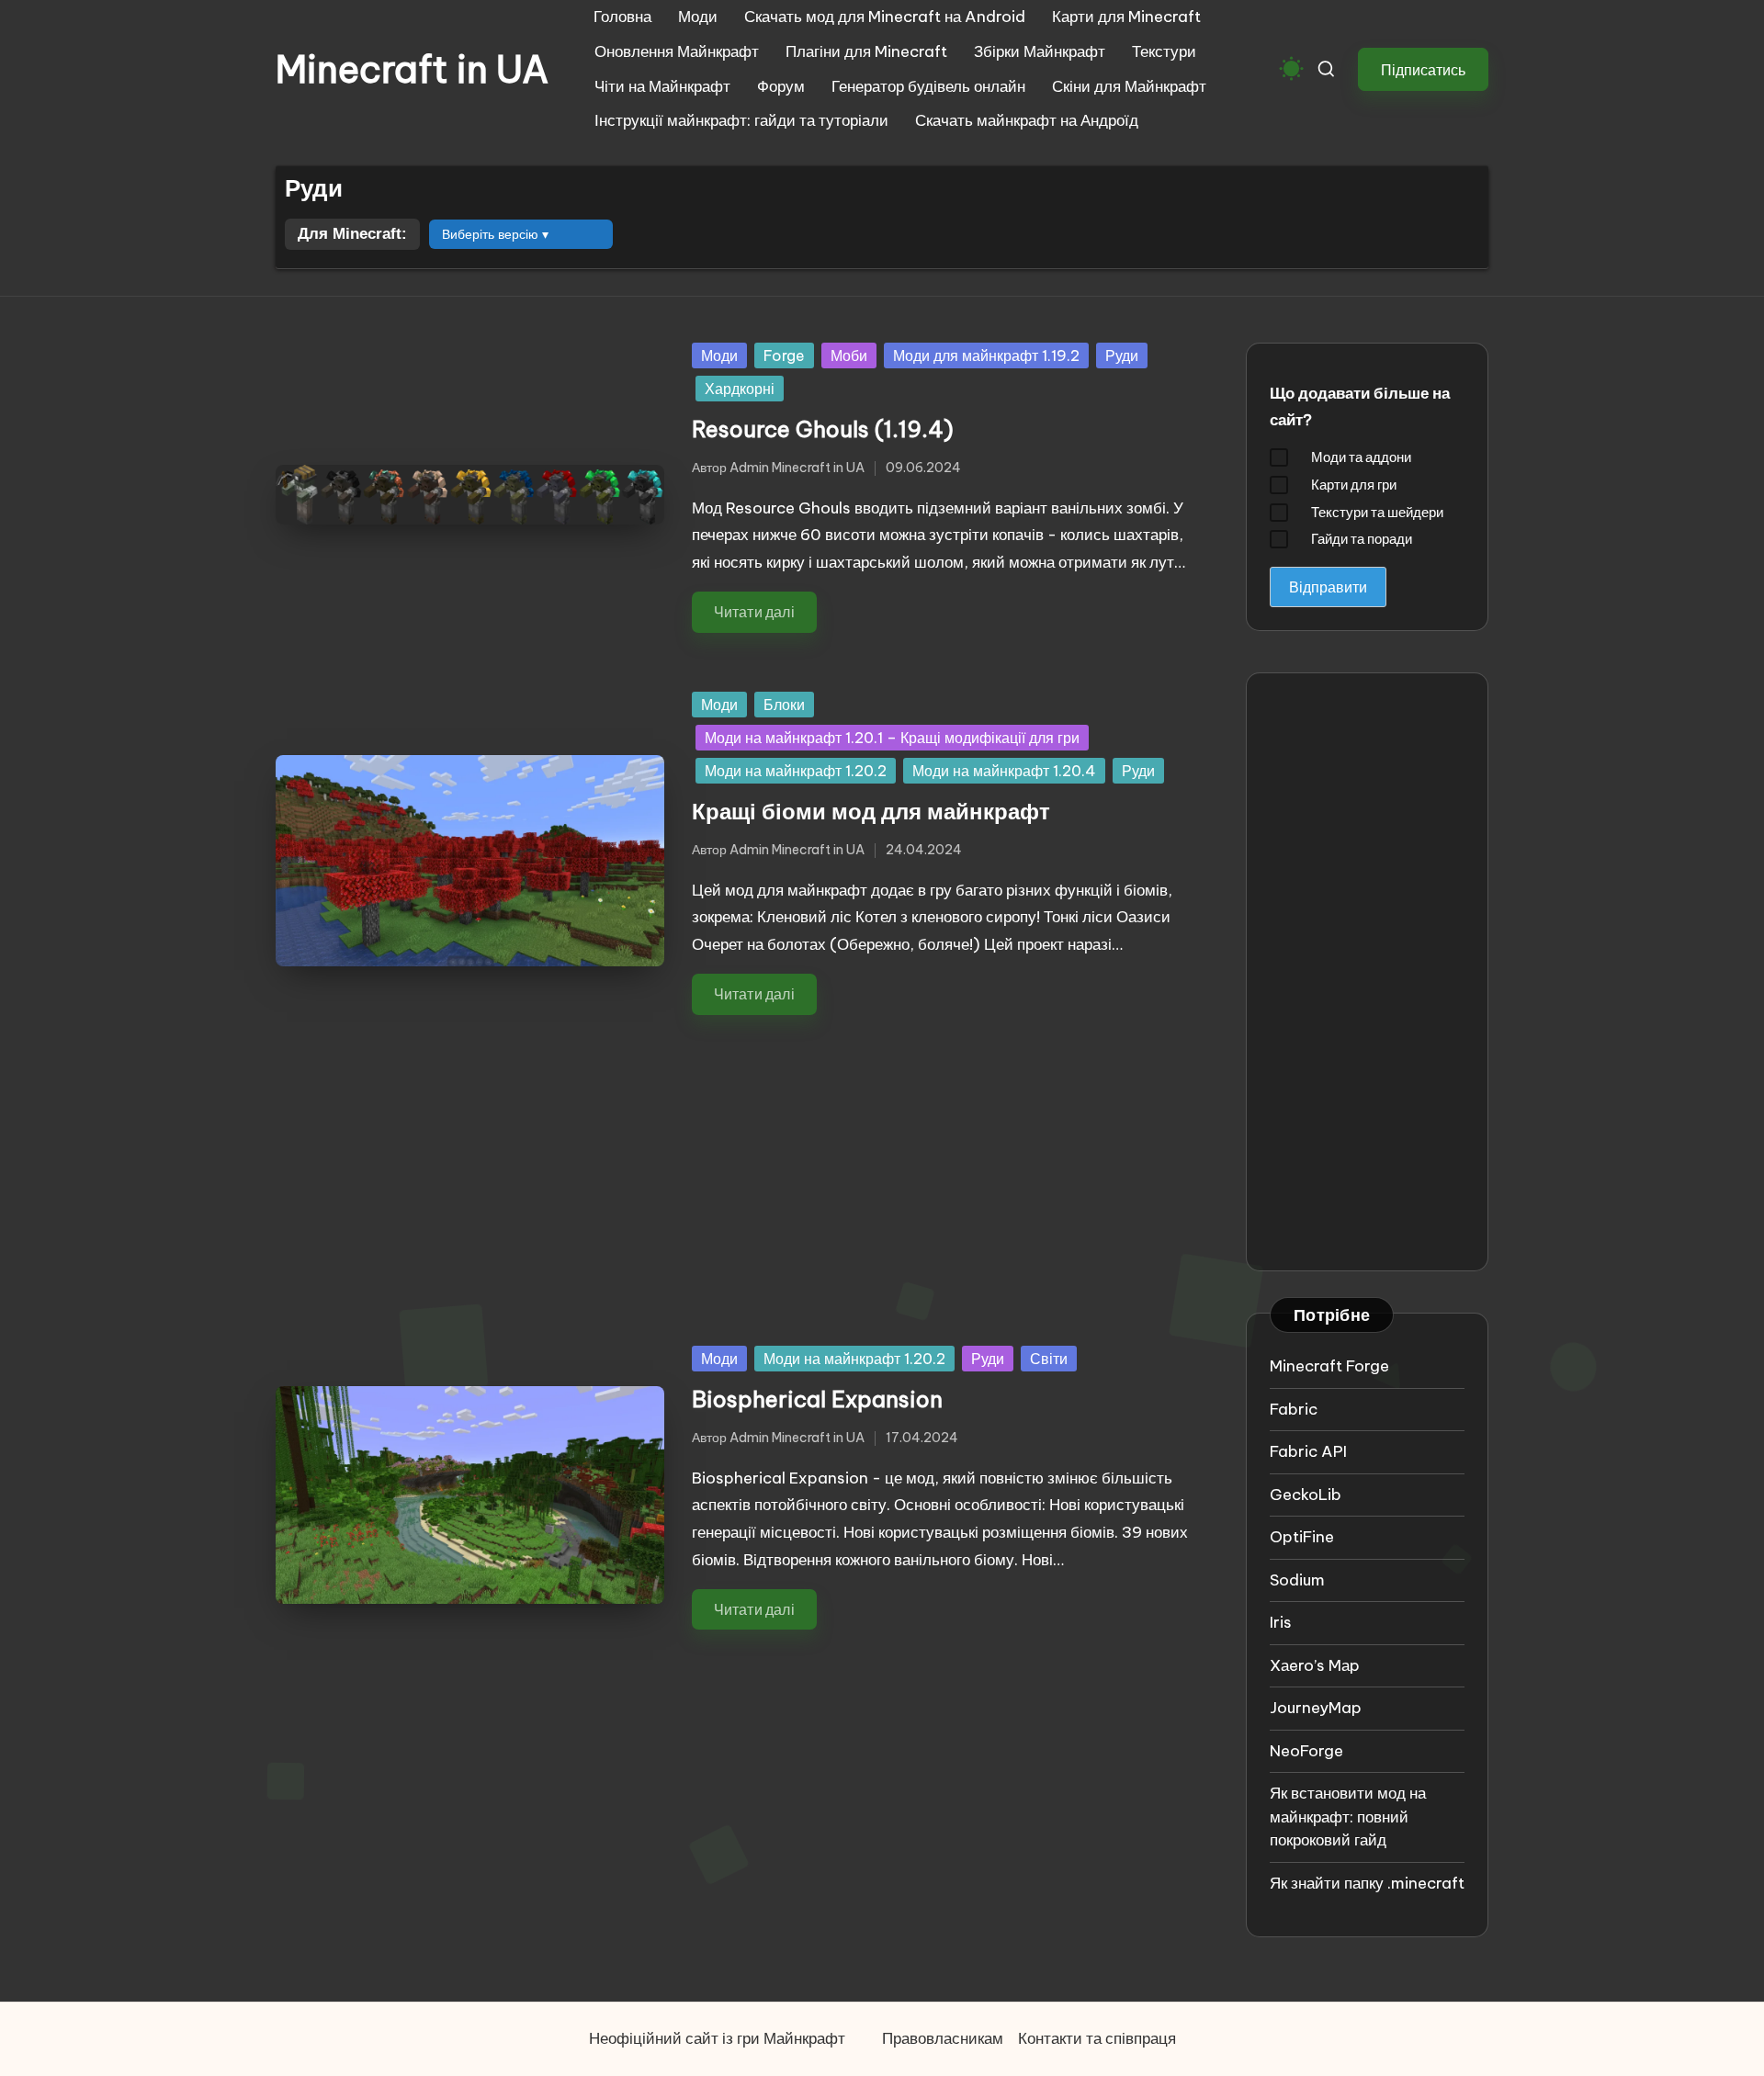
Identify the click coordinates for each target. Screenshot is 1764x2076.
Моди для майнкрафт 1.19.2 (986, 355)
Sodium (1297, 1580)
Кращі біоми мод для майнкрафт (871, 811)
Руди (1122, 355)
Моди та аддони (1361, 457)
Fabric (1294, 1409)
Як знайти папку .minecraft (1367, 1883)
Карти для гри (1354, 485)
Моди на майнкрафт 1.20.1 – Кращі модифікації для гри (892, 738)
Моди (719, 355)
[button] (1423, 69)
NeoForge (1306, 1751)
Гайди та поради (1362, 539)
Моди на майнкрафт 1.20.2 (796, 771)
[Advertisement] (738, 1166)
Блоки (784, 705)
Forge (784, 355)
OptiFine (1302, 1537)
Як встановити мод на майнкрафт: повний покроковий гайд (1348, 1816)
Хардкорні (740, 389)
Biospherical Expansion (817, 1399)
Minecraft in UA (412, 70)
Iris (1281, 1622)
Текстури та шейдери (1377, 512)
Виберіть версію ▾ (495, 234)
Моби (849, 355)
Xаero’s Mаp (1315, 1665)
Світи (1049, 1359)
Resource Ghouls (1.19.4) (823, 429)
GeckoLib (1306, 1495)
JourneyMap (1316, 1708)
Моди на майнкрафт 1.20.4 (1004, 771)
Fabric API (1308, 1451)
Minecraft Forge (1329, 1366)
